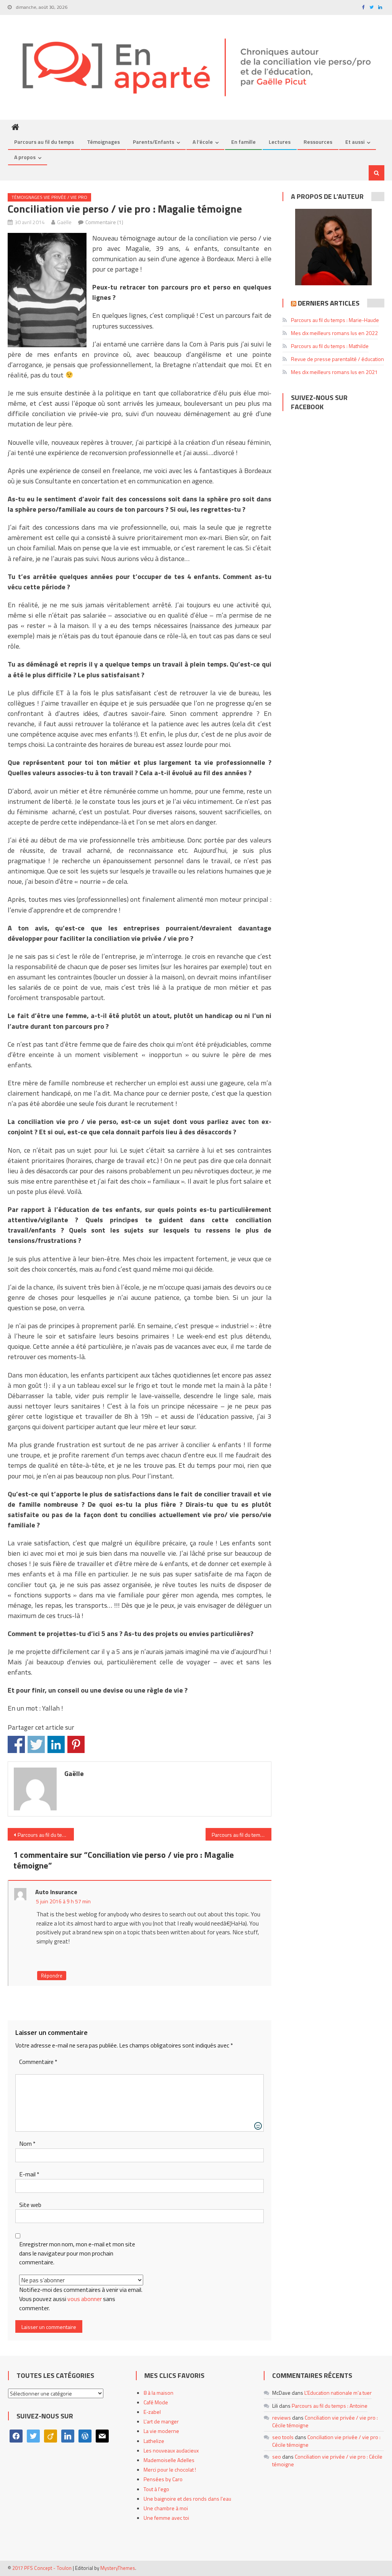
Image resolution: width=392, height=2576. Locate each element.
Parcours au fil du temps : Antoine (330, 2406)
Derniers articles (329, 303)
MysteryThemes (118, 2568)
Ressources (318, 142)
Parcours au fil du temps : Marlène (242, 1835)
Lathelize (154, 2441)
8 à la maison (158, 2393)
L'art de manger (161, 2421)
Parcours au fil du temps (44, 142)
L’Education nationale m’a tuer (338, 2393)
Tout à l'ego (156, 2489)
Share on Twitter (36, 1744)
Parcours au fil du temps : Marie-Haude (335, 320)
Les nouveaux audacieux (171, 2450)
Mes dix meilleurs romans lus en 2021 (334, 372)
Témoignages (103, 142)
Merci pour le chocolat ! (170, 2469)
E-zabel (152, 2412)
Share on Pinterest (76, 1744)
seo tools (283, 2437)
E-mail (29, 2174)
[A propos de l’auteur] (333, 247)
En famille (243, 142)
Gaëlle (64, 222)
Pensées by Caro (163, 2479)
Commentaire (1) (104, 222)
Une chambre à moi (166, 2508)
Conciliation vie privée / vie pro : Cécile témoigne (325, 2421)
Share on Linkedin (56, 1744)
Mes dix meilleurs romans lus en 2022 (334, 333)
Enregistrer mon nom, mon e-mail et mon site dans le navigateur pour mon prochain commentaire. (77, 2253)
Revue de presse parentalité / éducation (337, 359)
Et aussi (355, 142)
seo (277, 2456)
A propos (25, 157)
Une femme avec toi (166, 2518)
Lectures (280, 142)
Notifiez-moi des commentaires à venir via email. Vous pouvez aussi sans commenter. (81, 2299)
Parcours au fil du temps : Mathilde (330, 346)
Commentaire (38, 2062)
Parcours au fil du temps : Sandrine (46, 1835)
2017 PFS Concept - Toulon (42, 2568)
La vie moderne (161, 2431)
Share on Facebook (16, 1744)
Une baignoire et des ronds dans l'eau (187, 2499)
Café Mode (156, 2402)
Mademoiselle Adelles (169, 2460)
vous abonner (85, 2299)
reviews (282, 2417)
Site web (30, 2205)
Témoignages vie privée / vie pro (49, 197)
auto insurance (56, 1892)
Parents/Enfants (154, 142)
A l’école (203, 142)
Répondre (52, 1976)
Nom (27, 2144)
